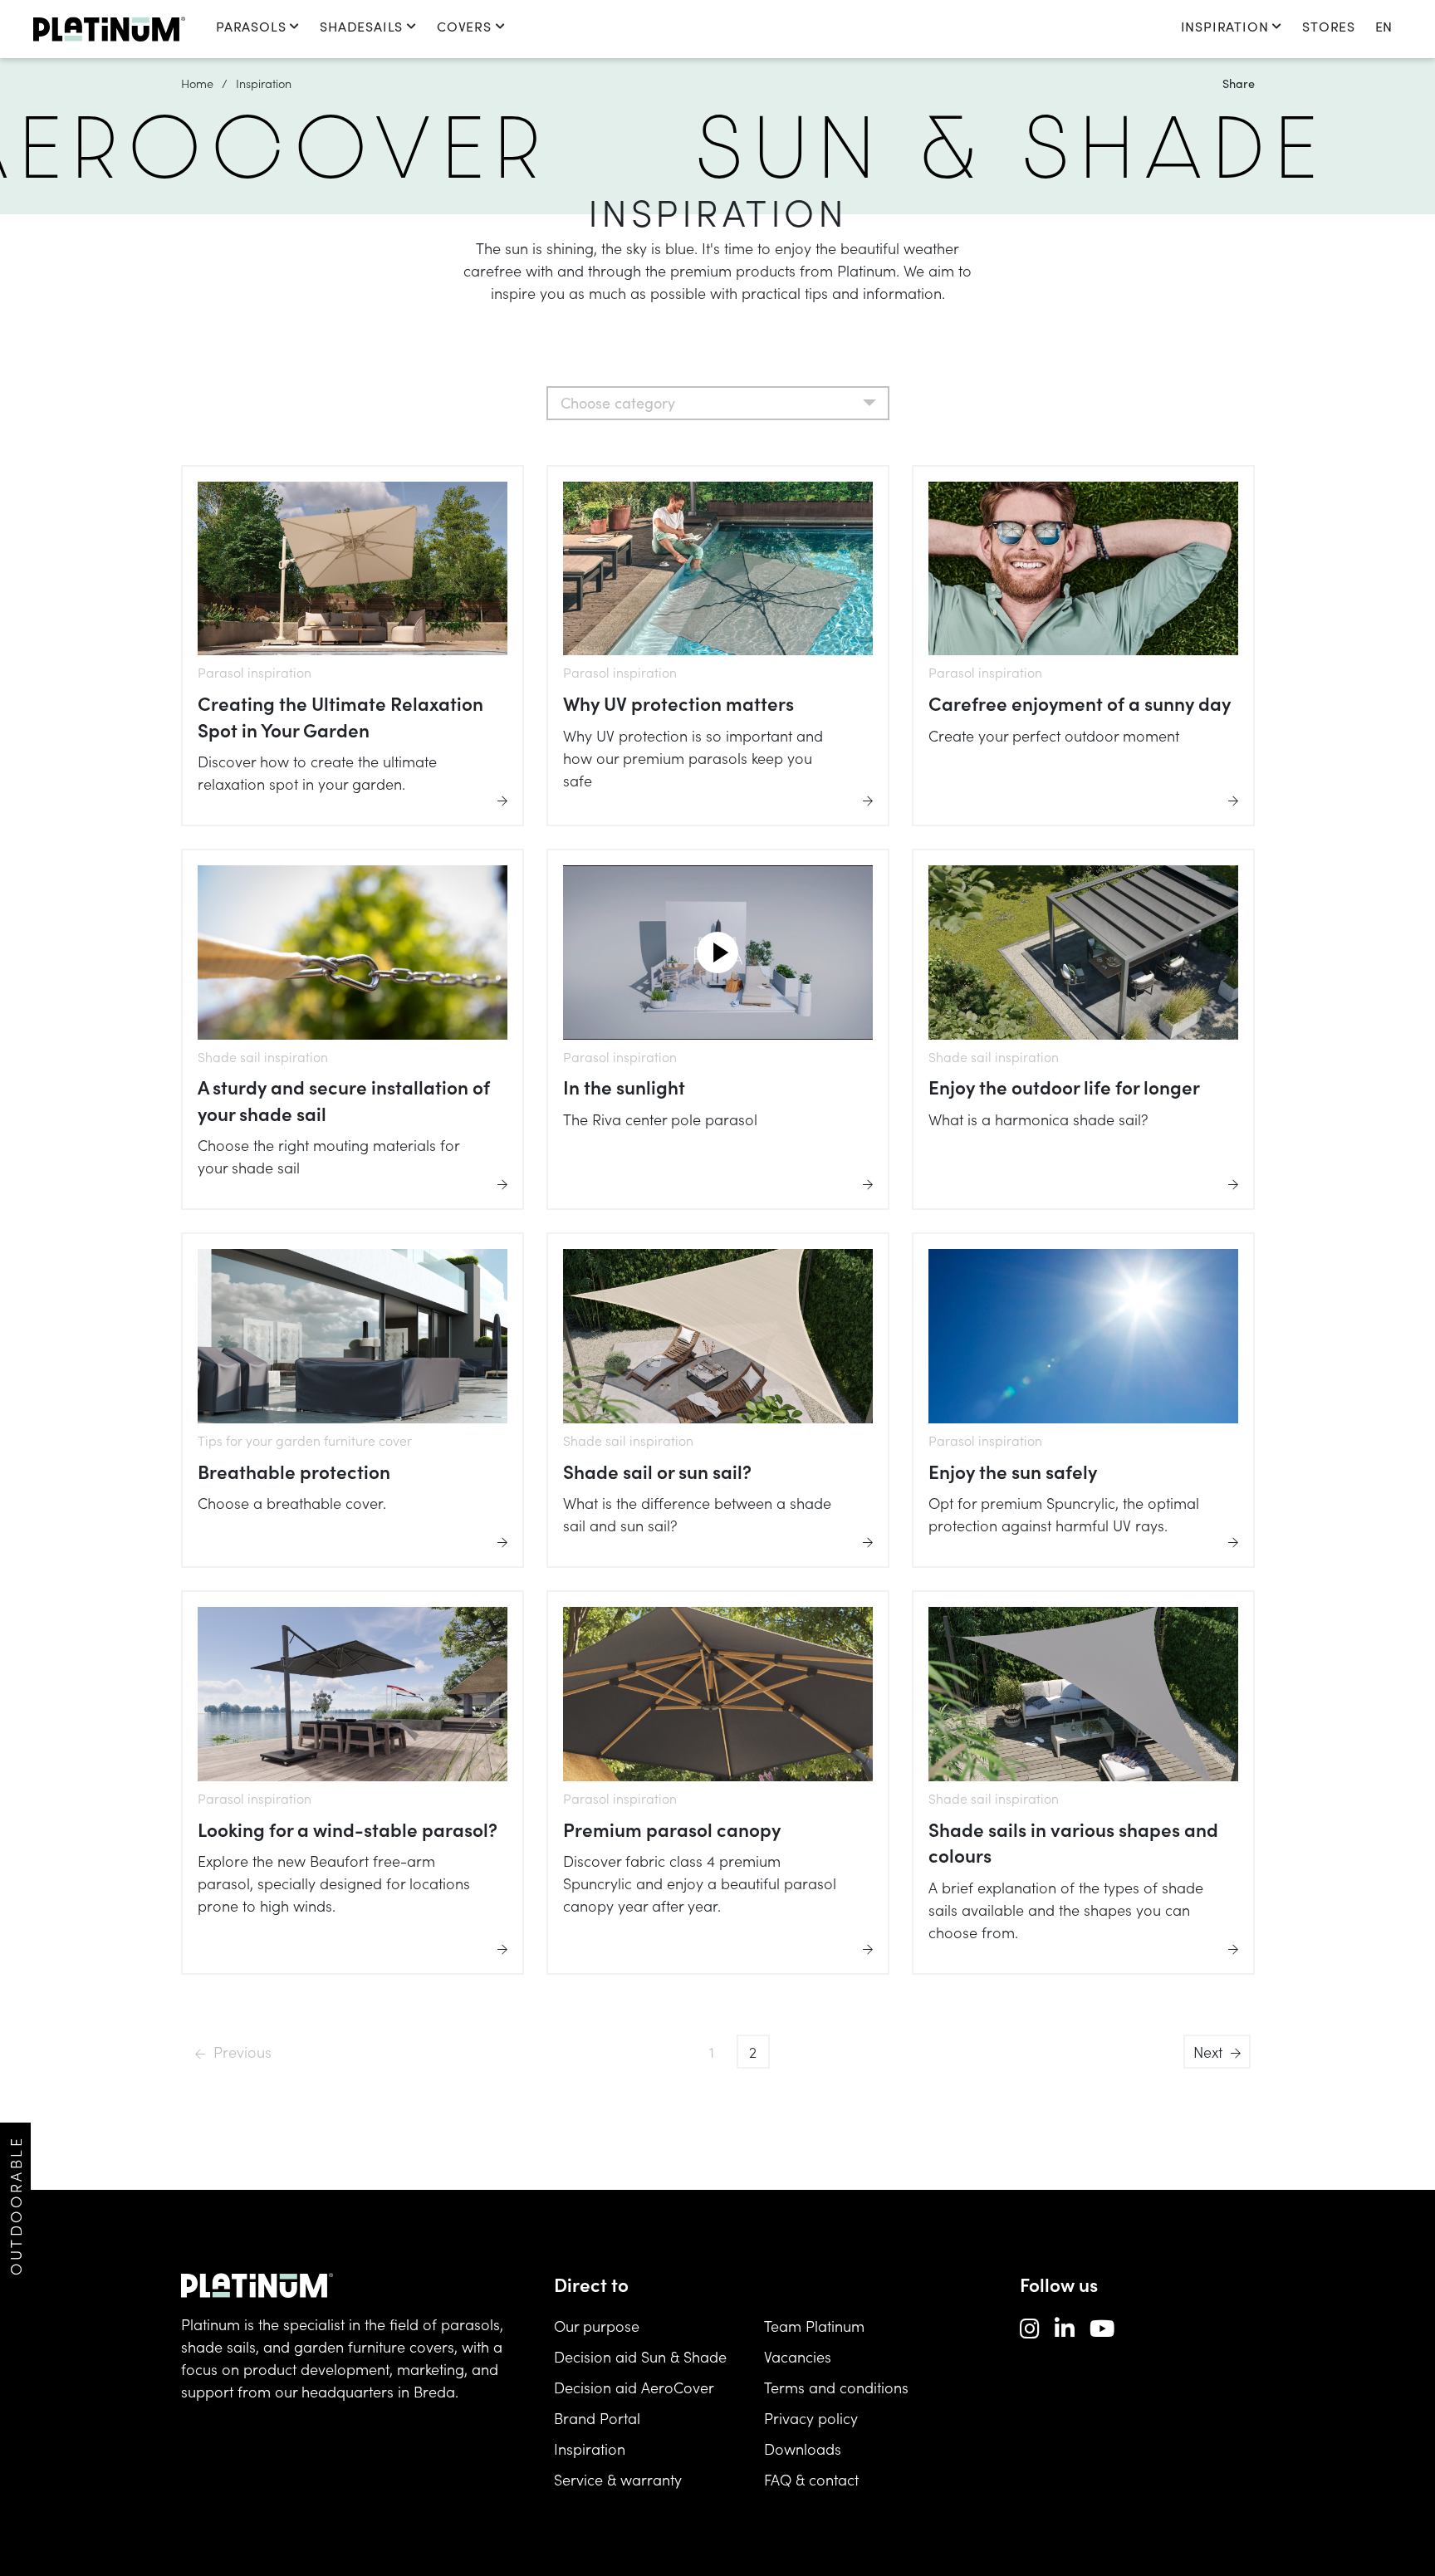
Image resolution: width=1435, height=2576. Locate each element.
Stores (1329, 26)
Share (1239, 83)
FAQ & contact (811, 2479)
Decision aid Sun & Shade (640, 2356)
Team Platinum (814, 2326)
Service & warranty (618, 2479)
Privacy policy (811, 2418)
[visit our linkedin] (1065, 2327)
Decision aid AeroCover (634, 2387)
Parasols (251, 26)
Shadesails (361, 26)
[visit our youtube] (1102, 2327)
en (1384, 26)
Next (1208, 2052)
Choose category (618, 403)
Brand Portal (597, 2418)
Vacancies (798, 2356)
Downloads (803, 2449)
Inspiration (1225, 26)
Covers (464, 26)
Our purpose (597, 2326)
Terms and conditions (836, 2387)
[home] (109, 29)
